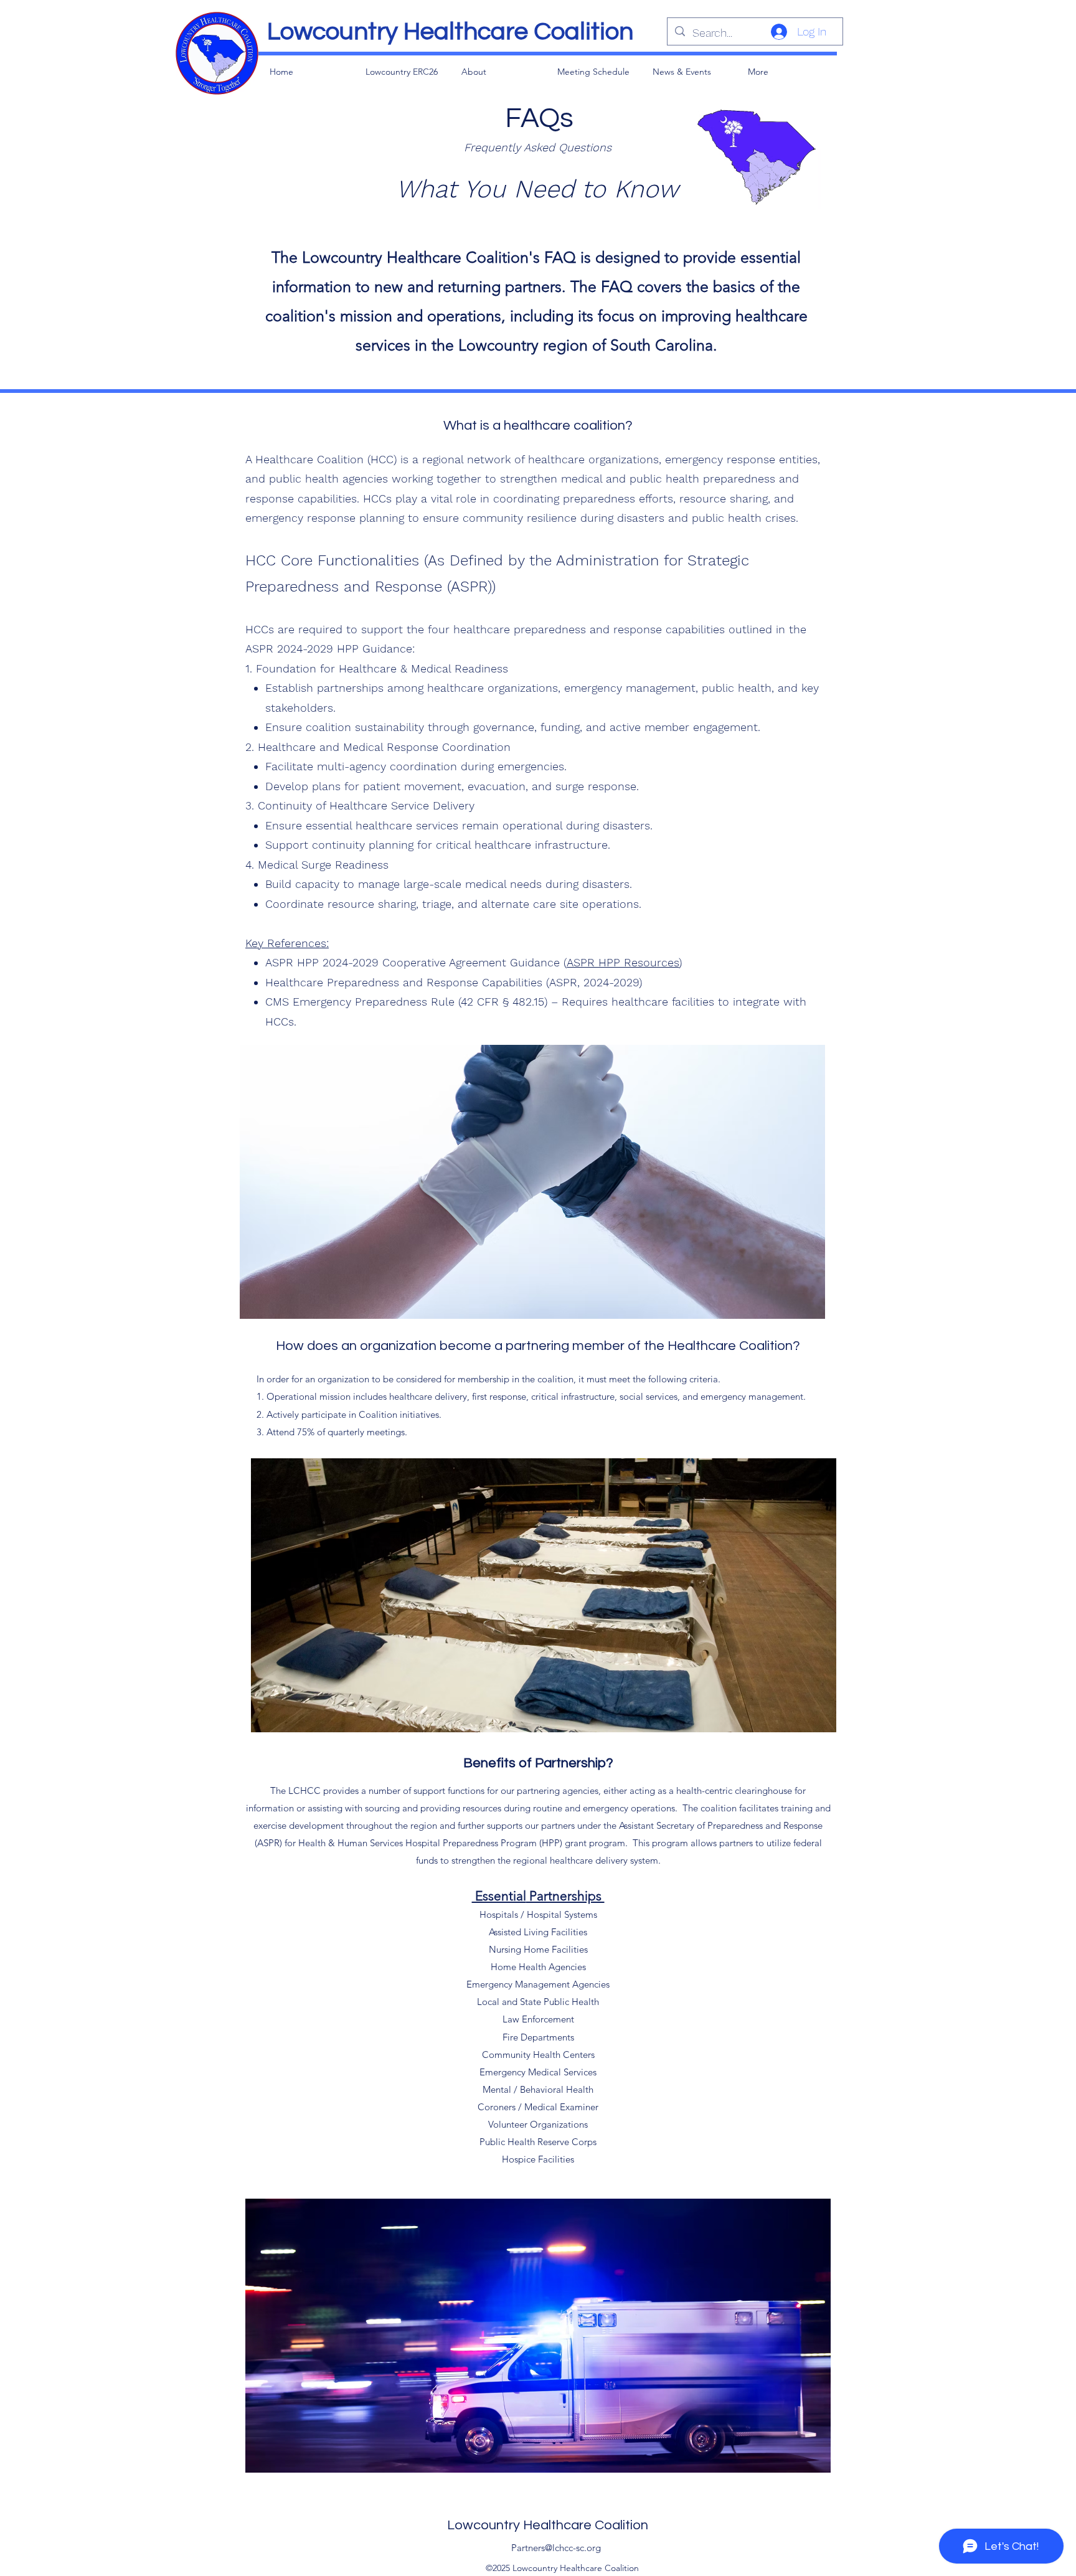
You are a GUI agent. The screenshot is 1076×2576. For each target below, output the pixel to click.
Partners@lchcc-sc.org (556, 2548)
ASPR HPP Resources (623, 962)
